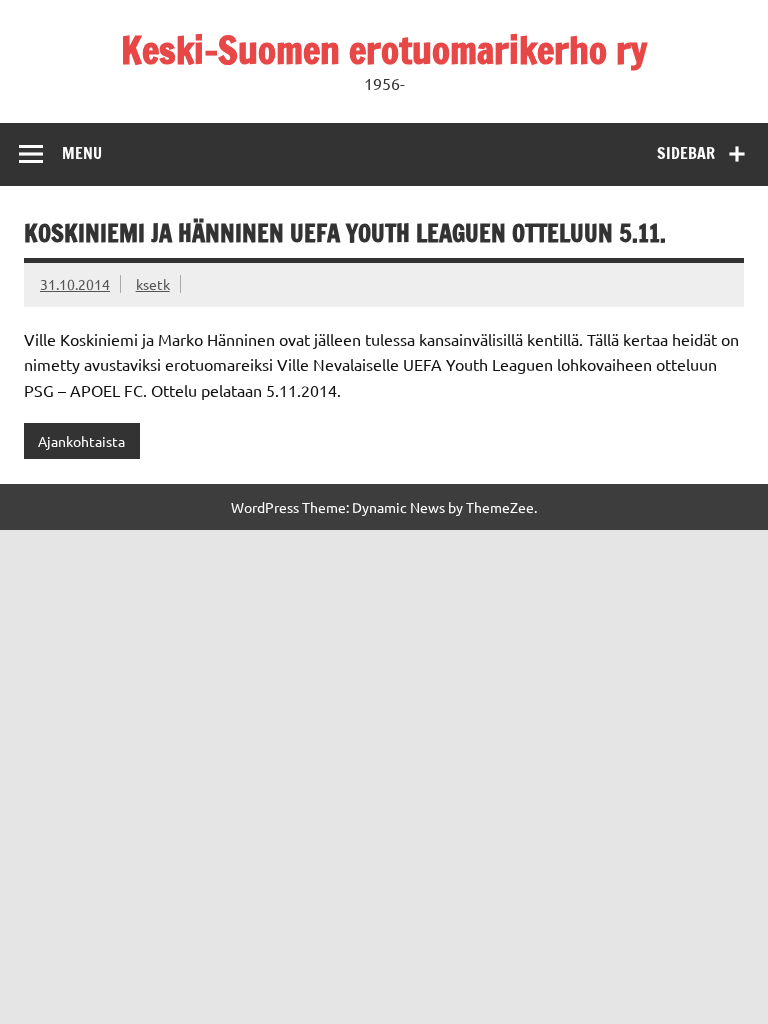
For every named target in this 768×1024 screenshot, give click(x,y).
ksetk (153, 284)
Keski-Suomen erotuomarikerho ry (384, 50)
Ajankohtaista (81, 441)
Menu (82, 153)
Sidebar (686, 153)
